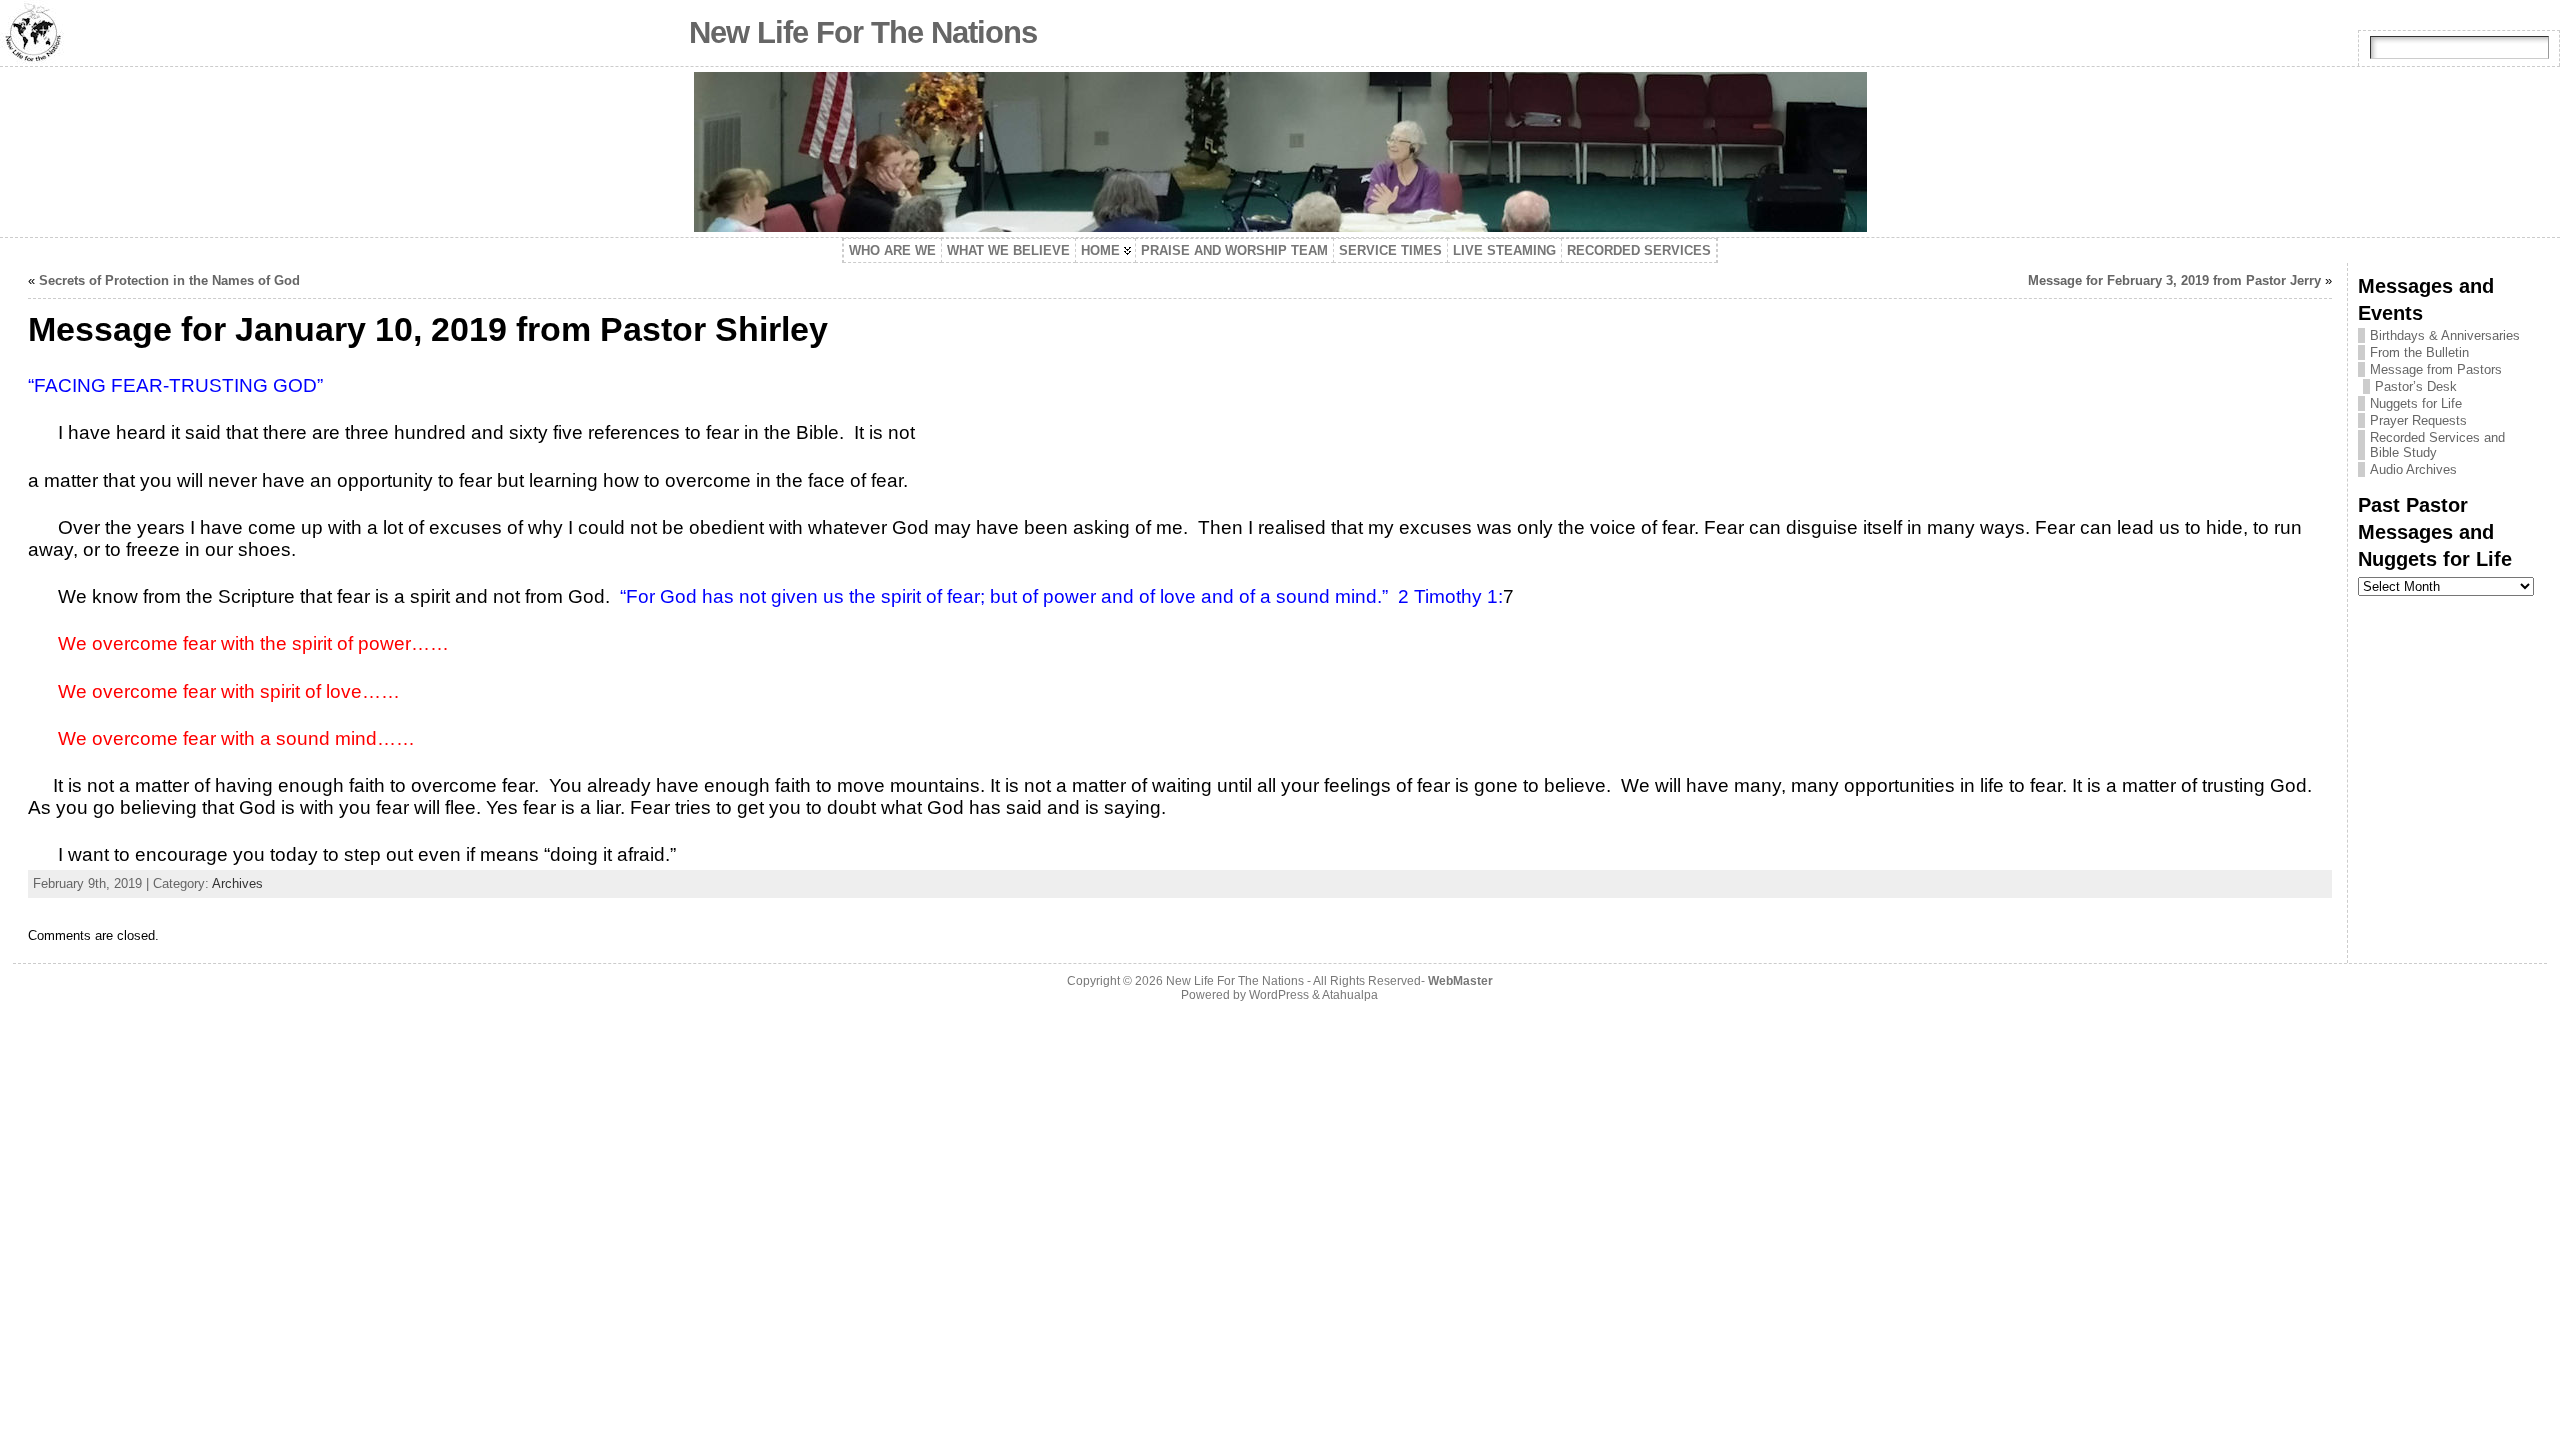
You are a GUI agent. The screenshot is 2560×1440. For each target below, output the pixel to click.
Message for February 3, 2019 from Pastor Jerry (2174, 280)
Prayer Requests (2418, 420)
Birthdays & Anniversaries (2445, 335)
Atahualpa (1350, 995)
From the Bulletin (2419, 352)
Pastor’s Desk (2416, 386)
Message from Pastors (2436, 369)
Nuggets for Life (2416, 403)
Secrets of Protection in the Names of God (169, 280)
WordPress (1279, 995)
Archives (237, 883)
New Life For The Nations (863, 32)
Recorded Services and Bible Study (2437, 445)
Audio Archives (2413, 469)
